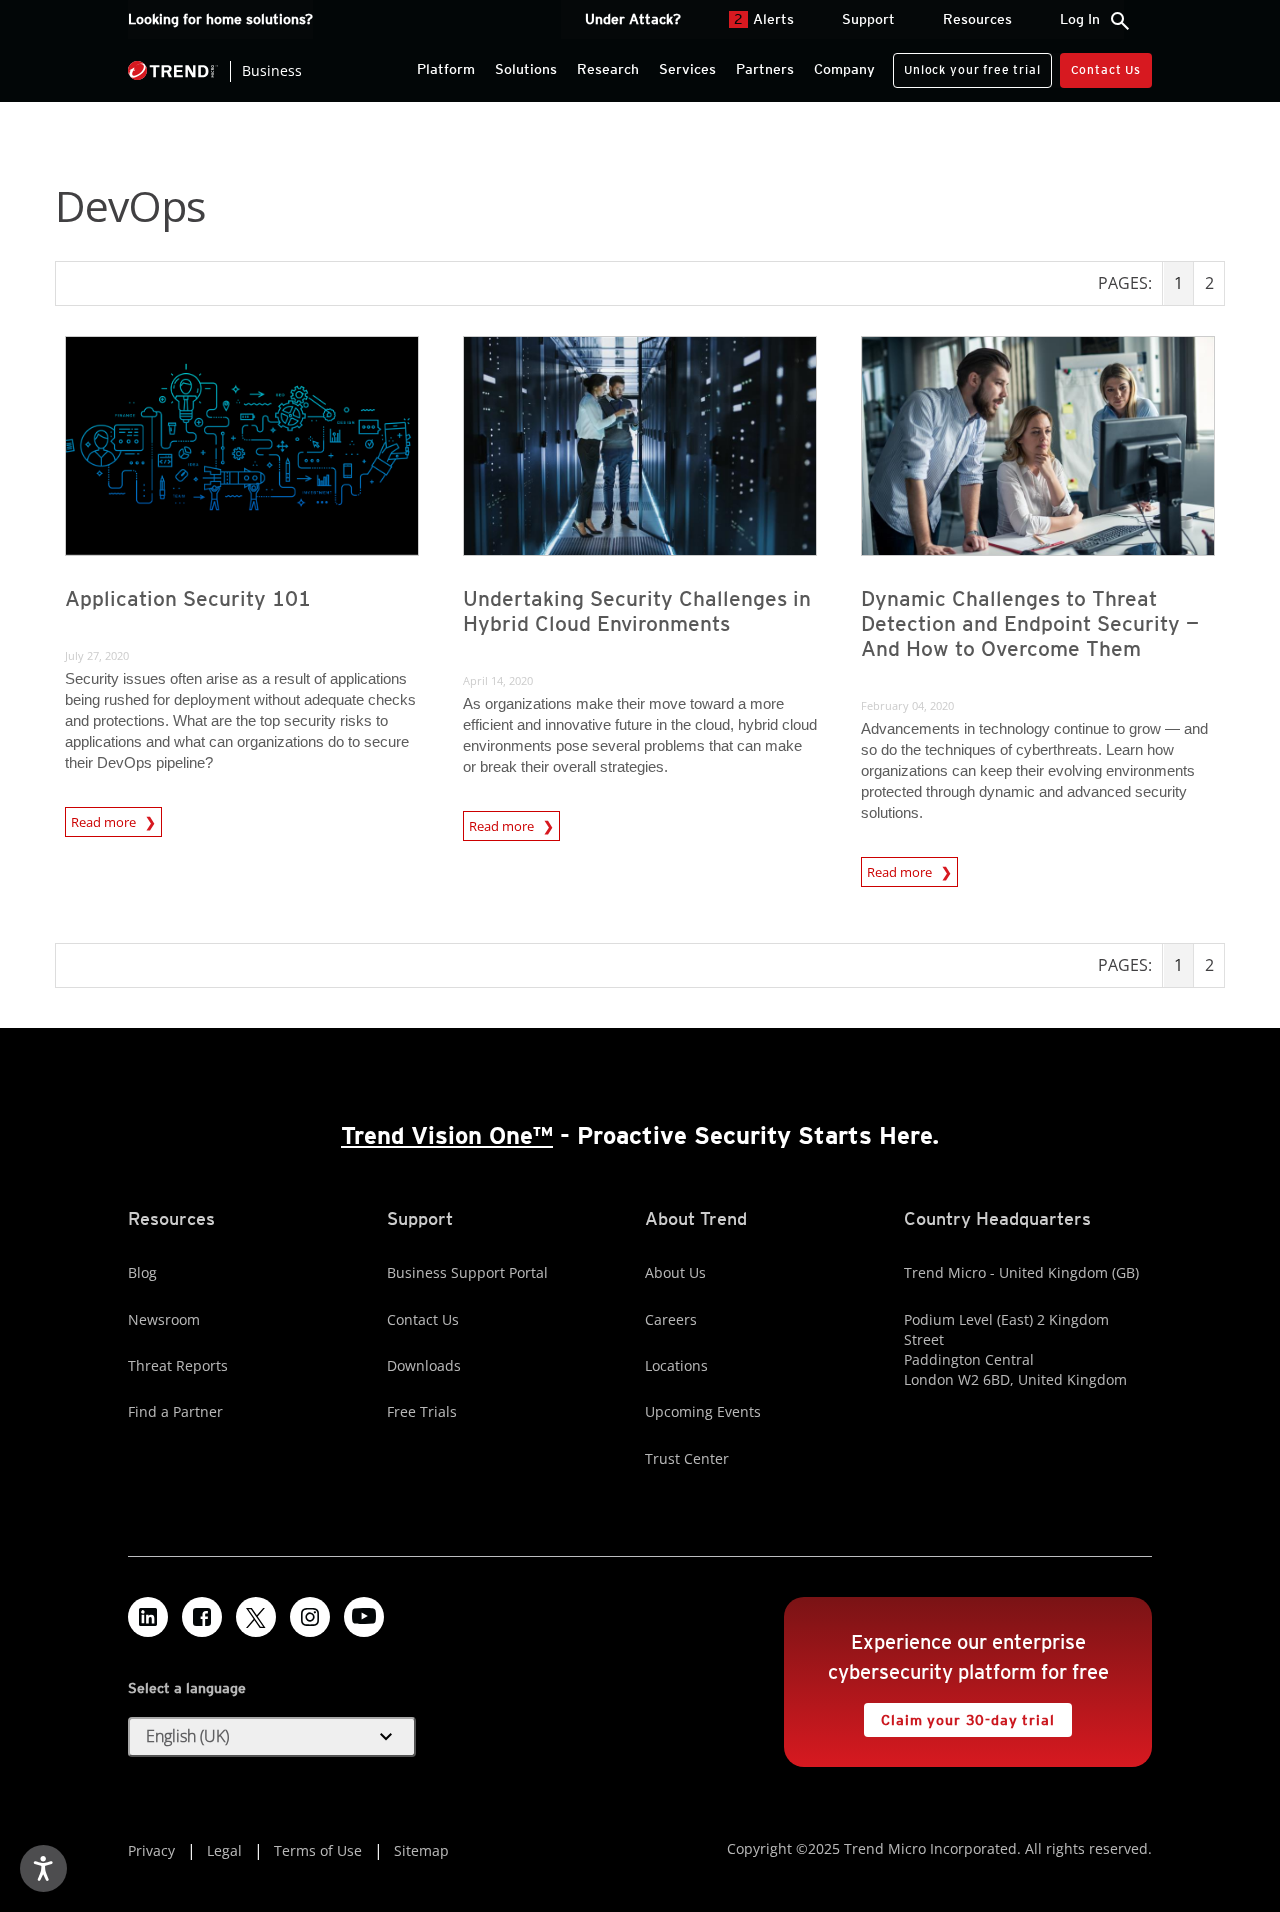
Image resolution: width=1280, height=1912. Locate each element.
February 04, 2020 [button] (907, 705)
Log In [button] (1080, 19)
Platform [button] (446, 69)
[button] (272, 1737)
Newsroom (164, 1319)
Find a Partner (175, 1411)
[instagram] (310, 1617)
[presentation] (242, 446)
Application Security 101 (188, 598)
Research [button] (608, 69)
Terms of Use (318, 1850)
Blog (142, 1272)
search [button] (1120, 21)
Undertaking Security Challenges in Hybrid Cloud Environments (637, 611)
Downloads (424, 1365)
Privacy (151, 1850)
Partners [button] (765, 69)
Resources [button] (977, 19)
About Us (675, 1272)
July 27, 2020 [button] (97, 655)
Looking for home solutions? (220, 19)
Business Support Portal (467, 1272)
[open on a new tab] (256, 1617)
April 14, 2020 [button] (498, 680)
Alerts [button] (764, 19)
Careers (671, 1319)
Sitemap (421, 1850)
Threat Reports (178, 1365)
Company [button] (844, 69)
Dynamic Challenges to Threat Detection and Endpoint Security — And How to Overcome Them (1030, 623)
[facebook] (202, 1617)
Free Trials (422, 1411)
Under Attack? (633, 19)
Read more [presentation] (105, 819)
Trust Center (687, 1458)
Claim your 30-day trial (959, 1715)
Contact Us (1106, 69)
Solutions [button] (526, 69)
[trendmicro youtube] (364, 1617)
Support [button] (868, 19)
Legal (224, 1850)
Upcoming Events (703, 1411)
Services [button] (687, 69)
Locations (676, 1365)
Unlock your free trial (966, 65)
